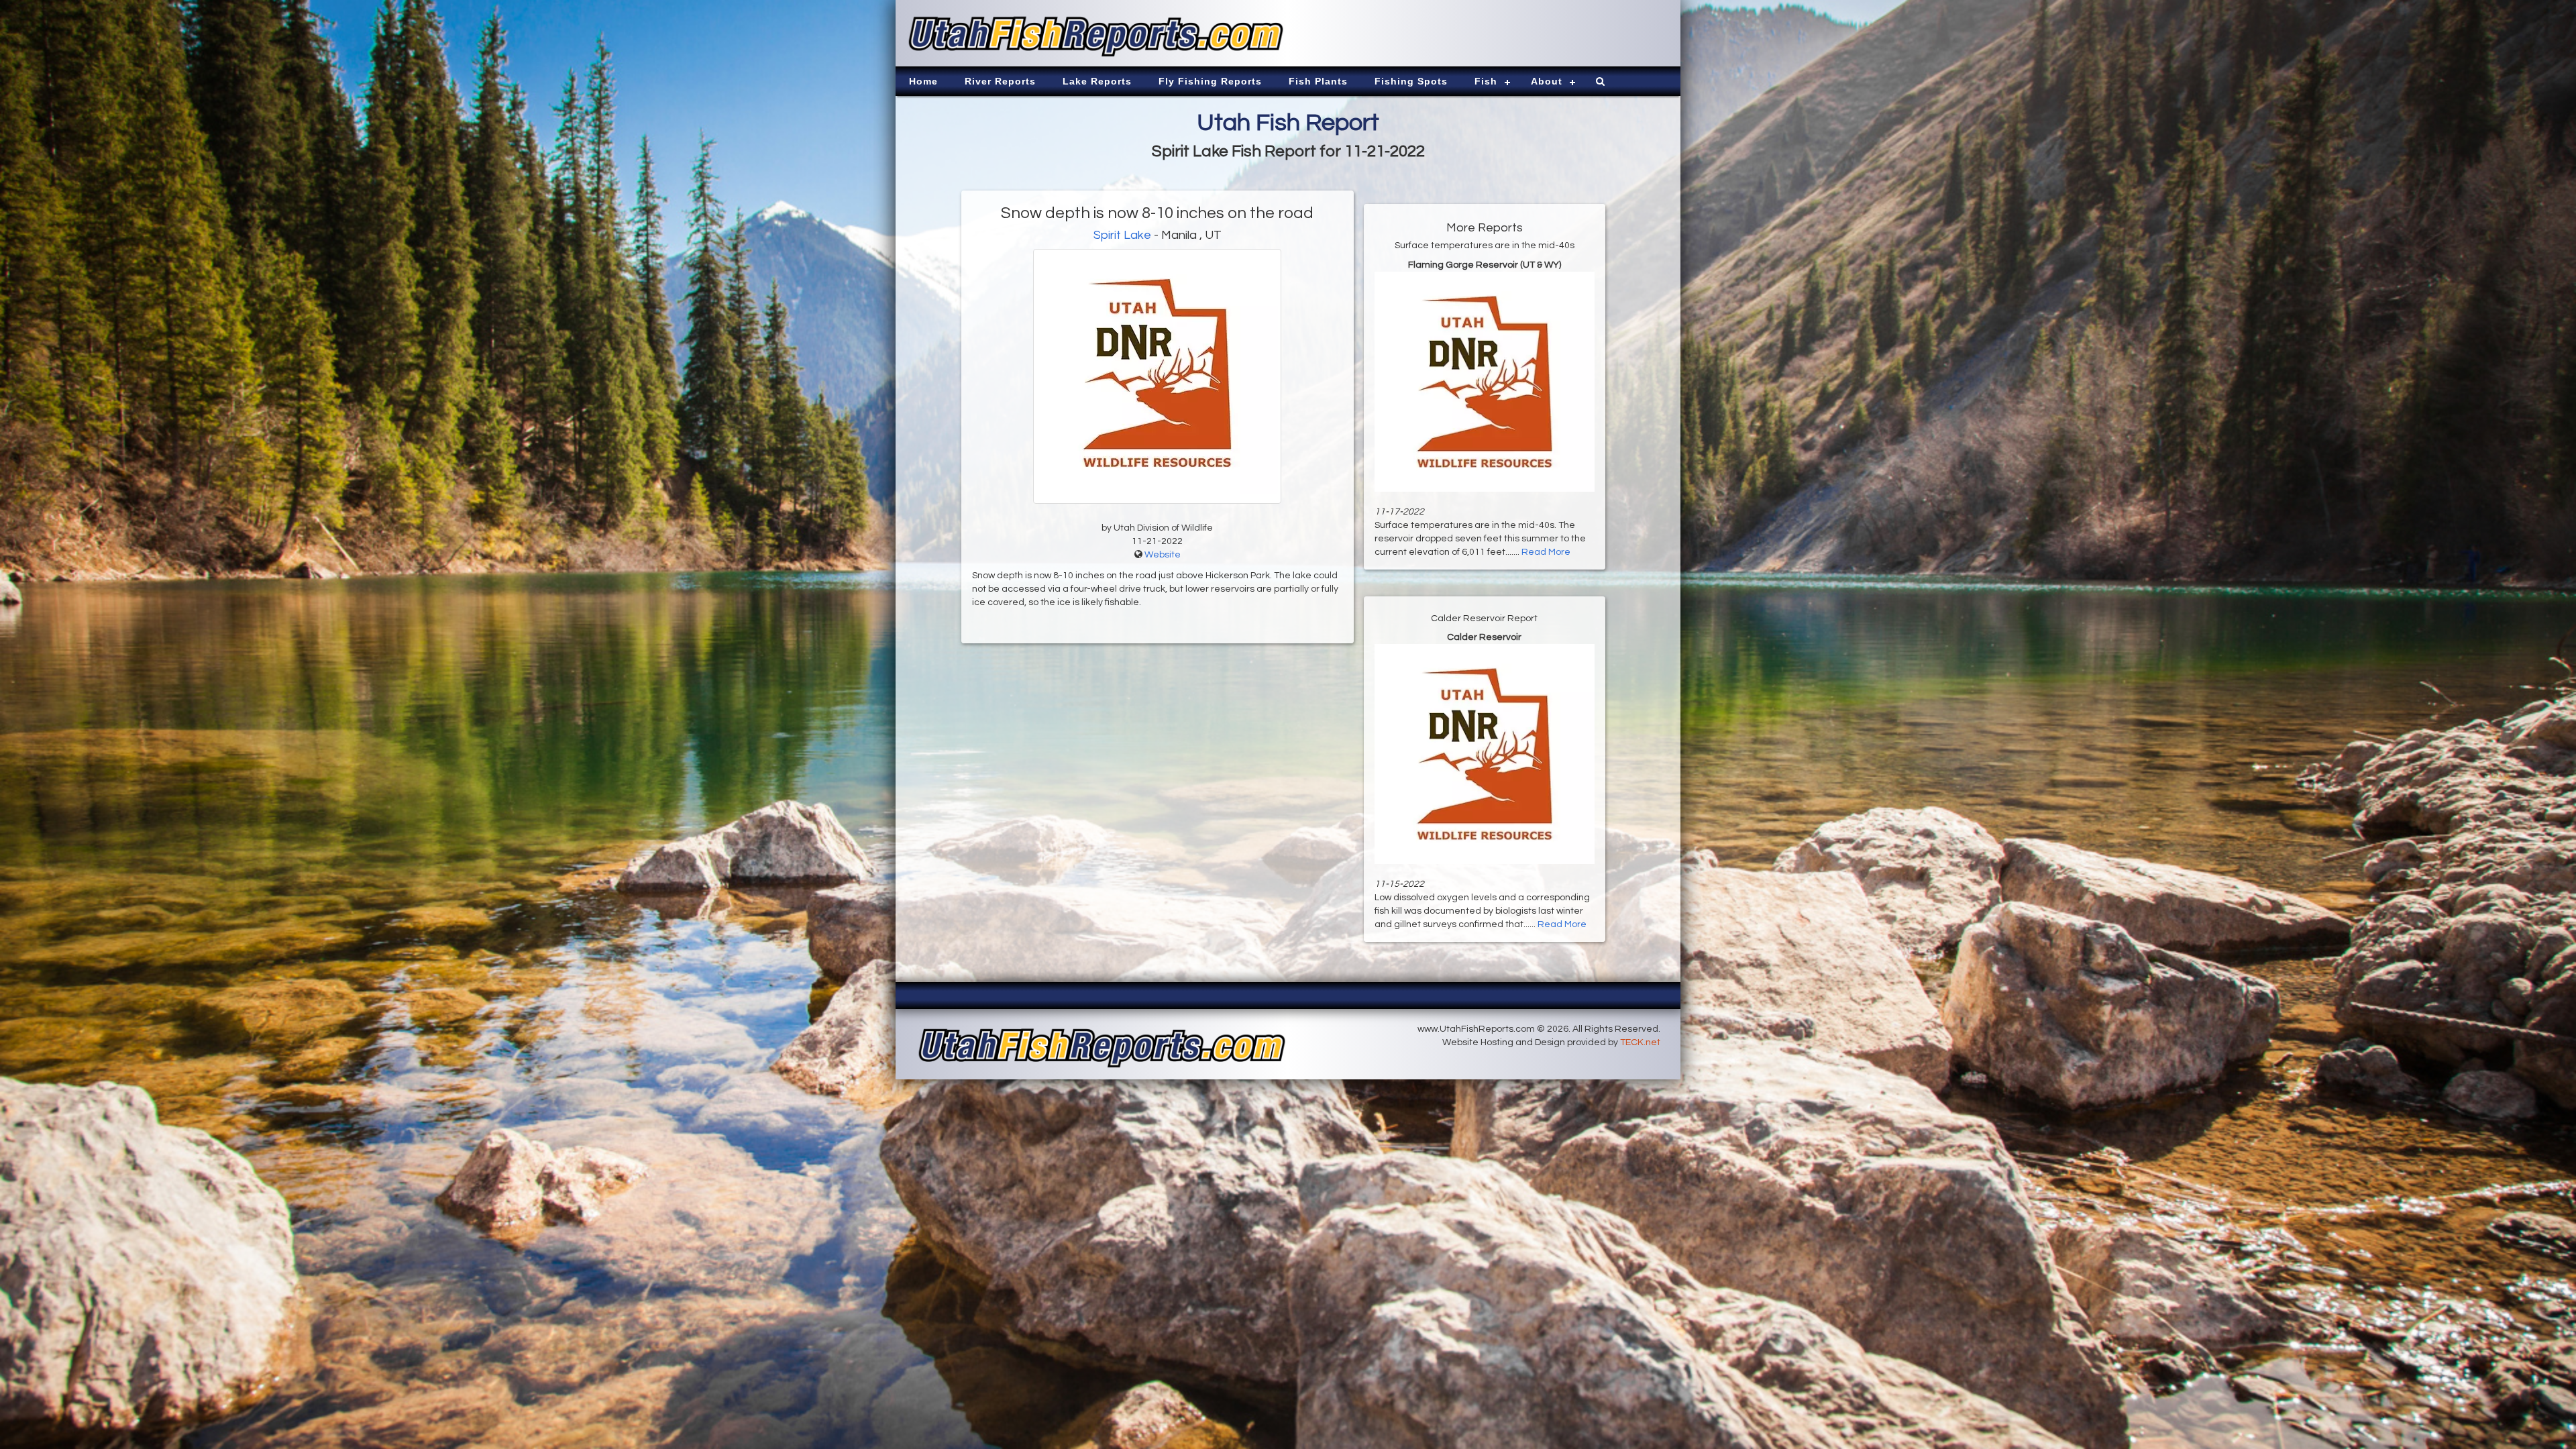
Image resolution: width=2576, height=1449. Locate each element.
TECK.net (1640, 1042)
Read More (1546, 552)
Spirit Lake (1122, 235)
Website (1163, 555)
